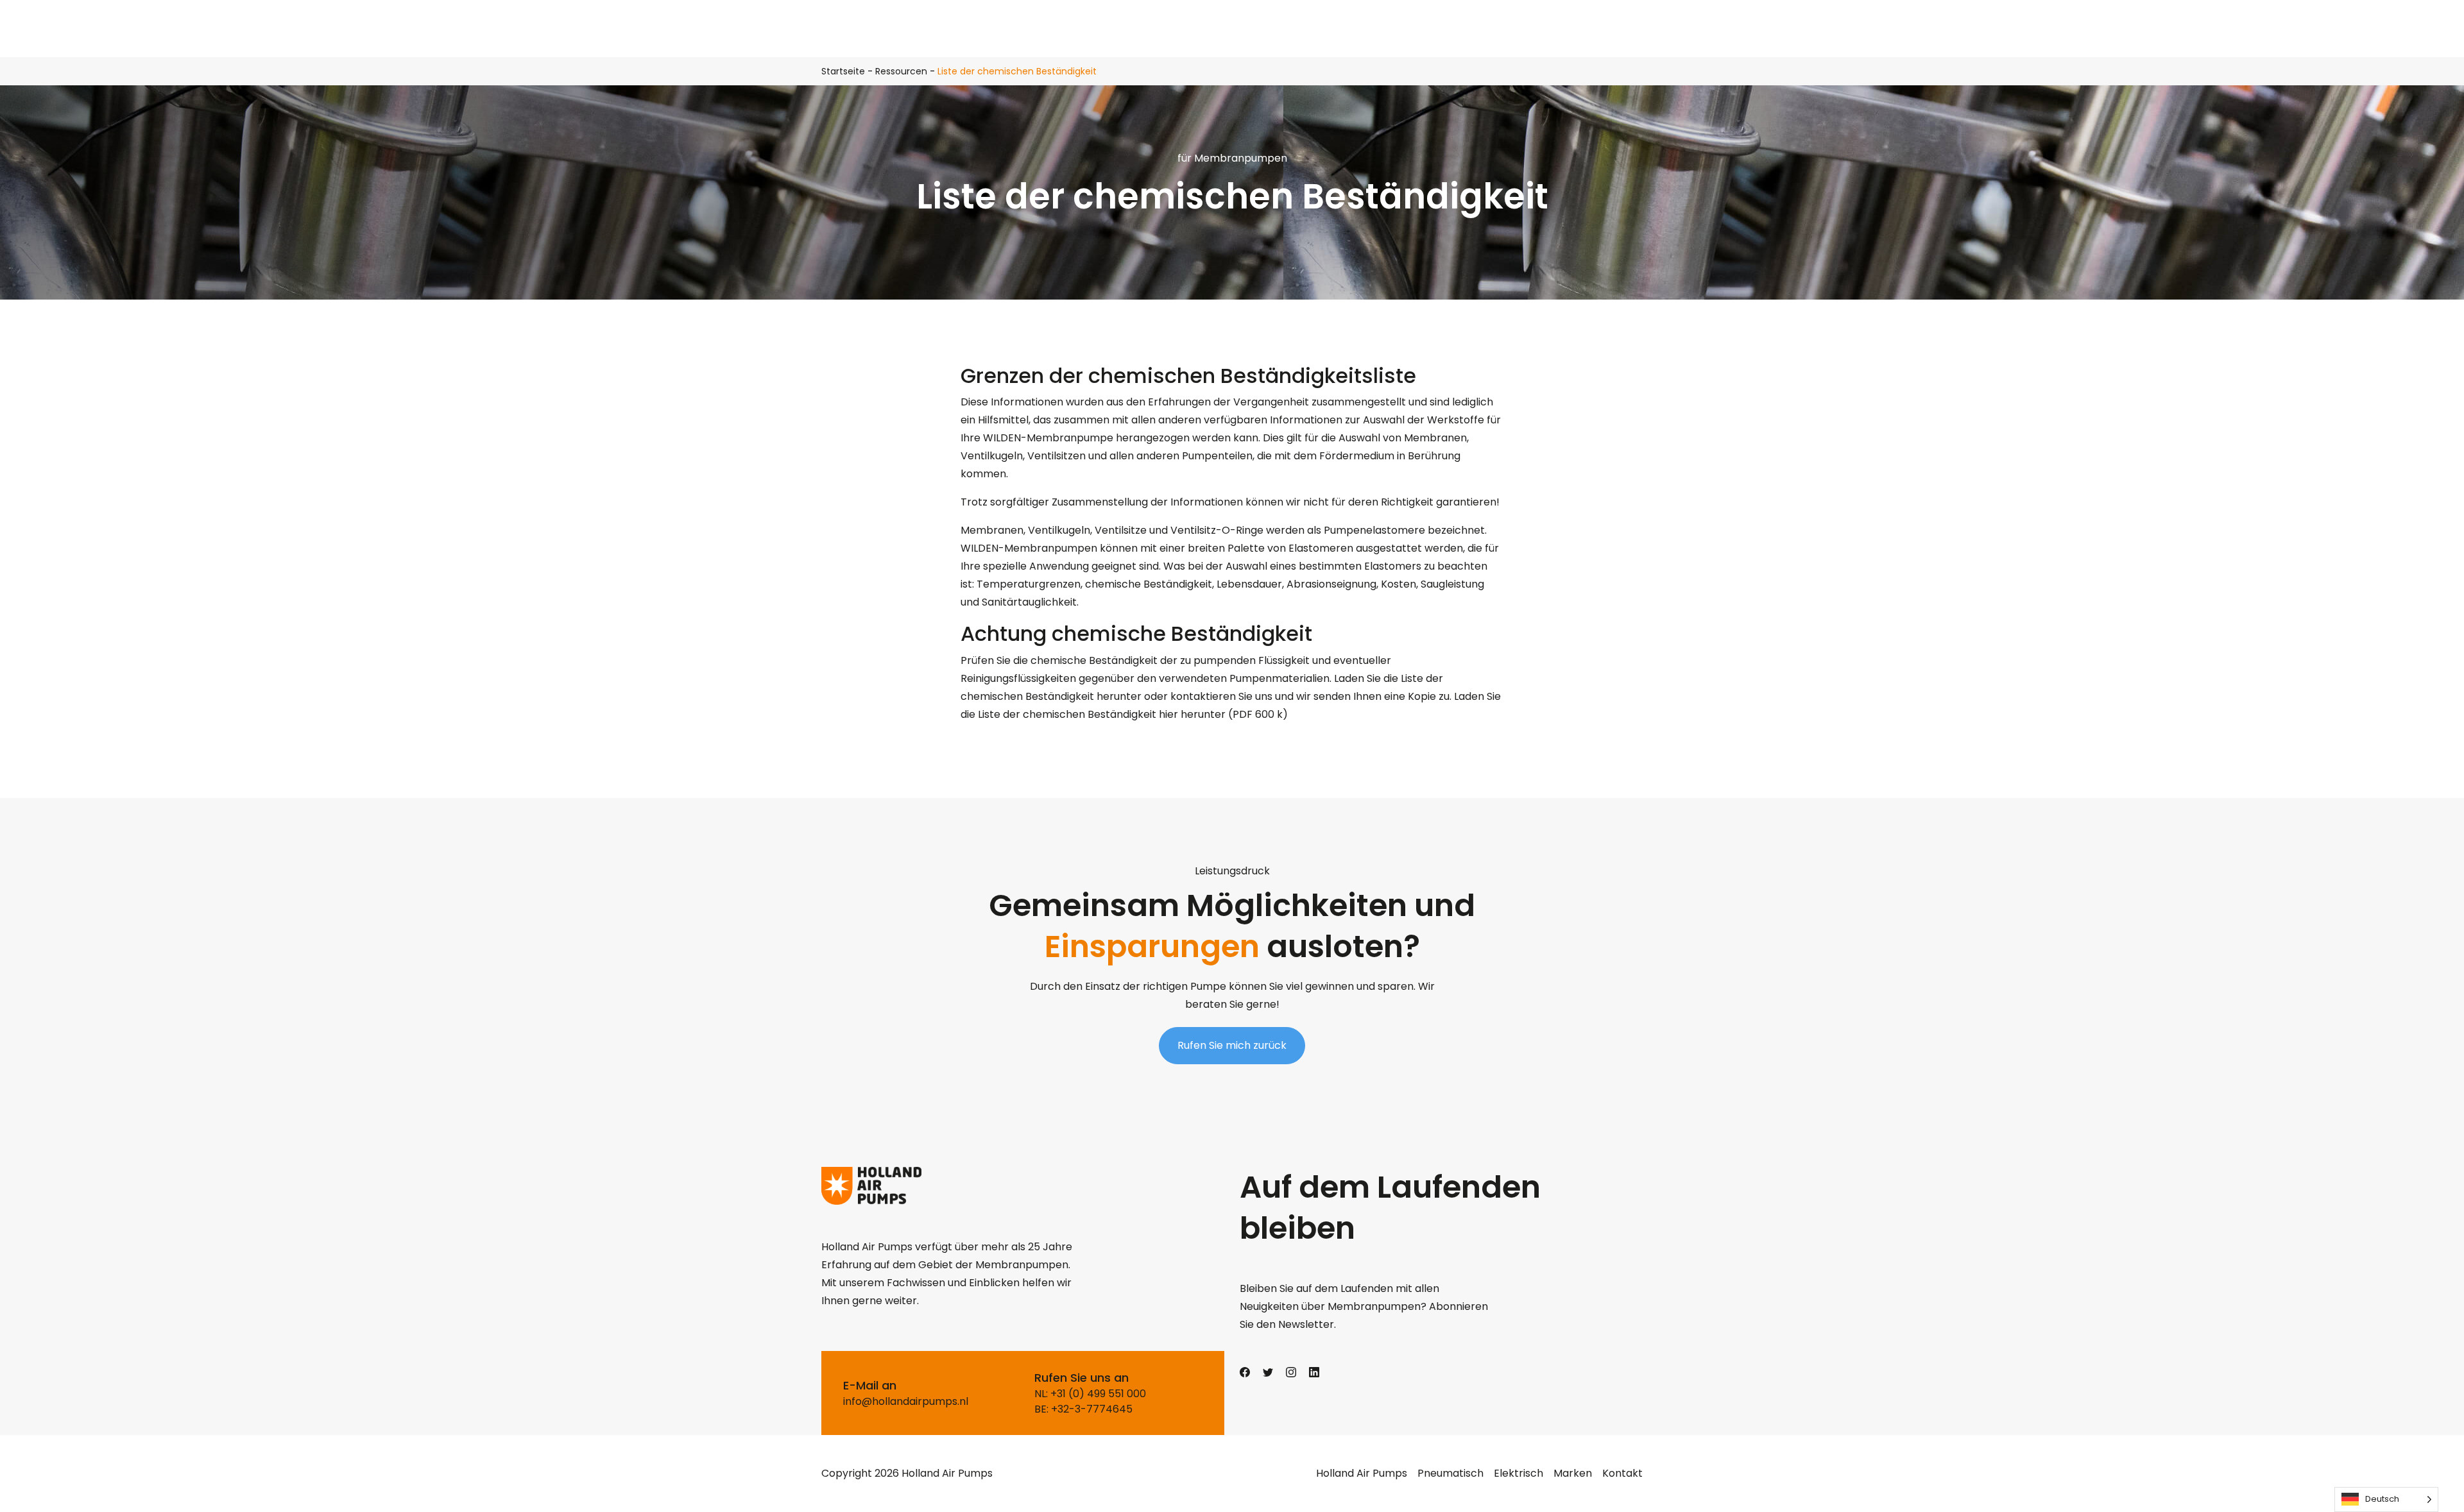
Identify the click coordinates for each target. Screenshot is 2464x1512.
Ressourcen (901, 71)
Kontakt (1622, 1473)
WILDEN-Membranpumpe (1048, 438)
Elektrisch (1519, 1473)
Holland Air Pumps (1362, 1473)
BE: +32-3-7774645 (1083, 1409)
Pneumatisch (1450, 1473)
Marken (1573, 1473)
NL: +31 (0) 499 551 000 (1090, 1394)
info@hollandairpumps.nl (906, 1401)
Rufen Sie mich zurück (1232, 1045)
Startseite (843, 71)
